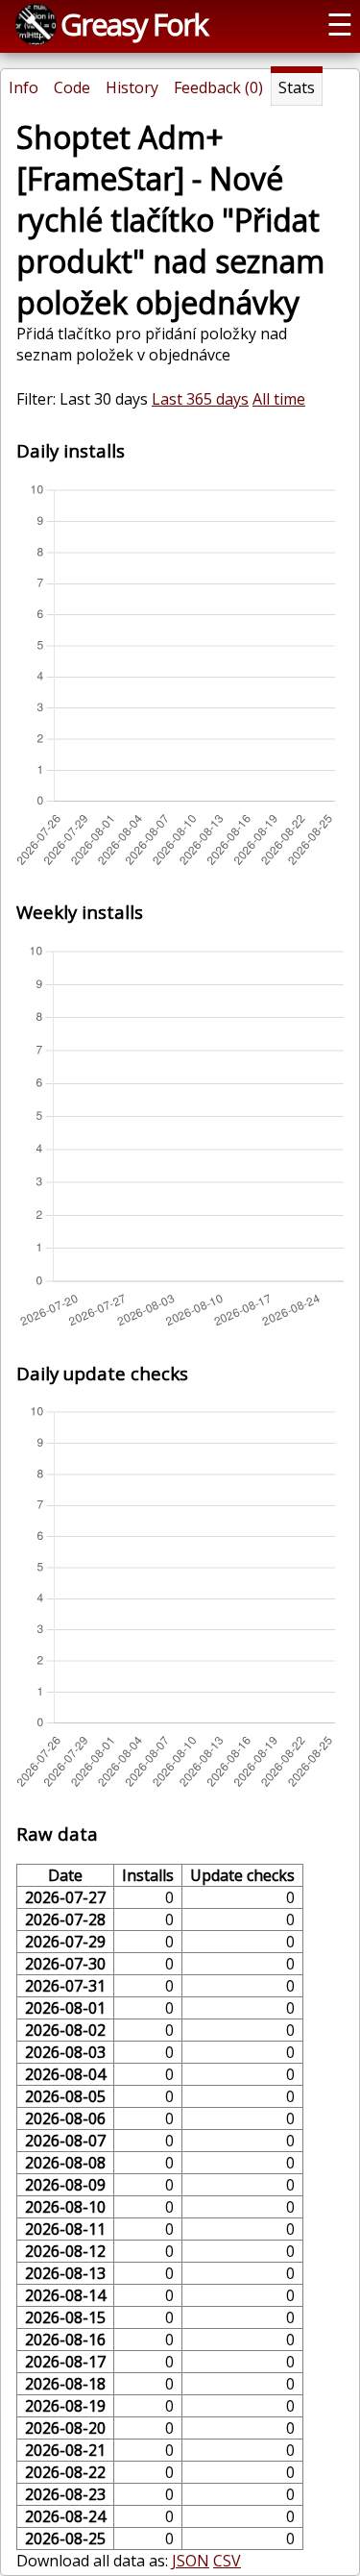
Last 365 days (200, 399)
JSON (191, 2561)
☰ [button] (340, 24)
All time (279, 399)
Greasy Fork (134, 24)
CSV (227, 2561)
